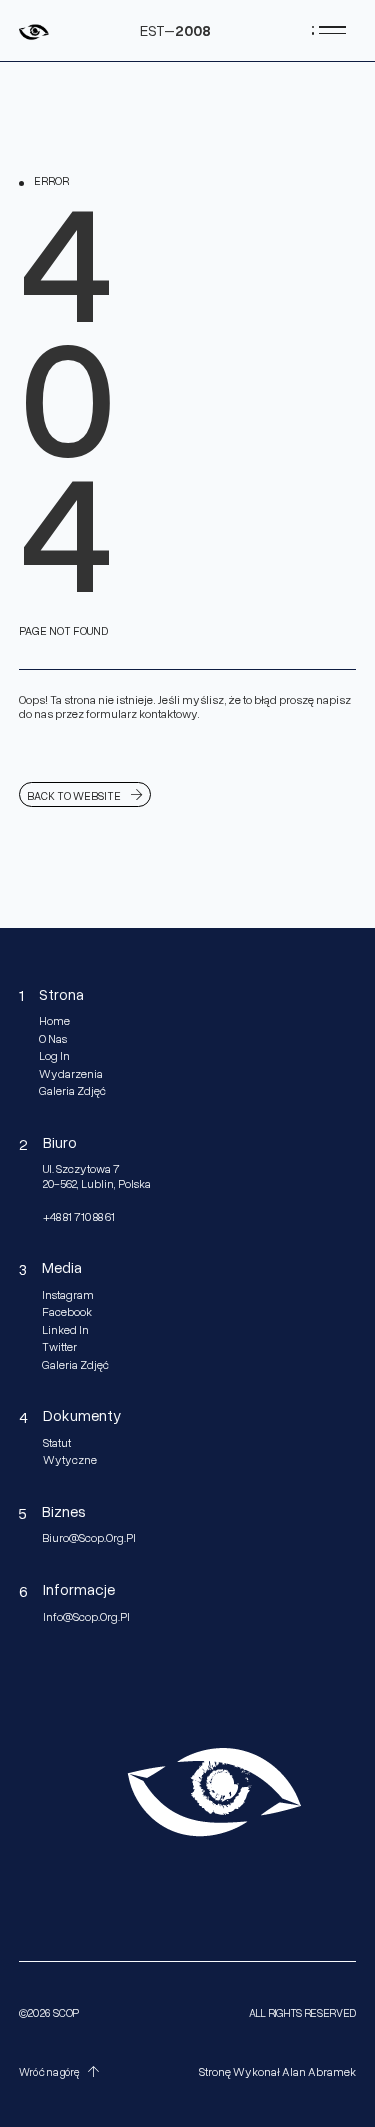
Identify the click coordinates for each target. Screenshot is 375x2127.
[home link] (34, 30)
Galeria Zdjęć (72, 1091)
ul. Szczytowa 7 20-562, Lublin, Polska (97, 1176)
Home (54, 1021)
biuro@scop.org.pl (89, 1538)
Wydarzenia (71, 1074)
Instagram (68, 1295)
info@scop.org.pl (86, 1617)
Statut (57, 1443)
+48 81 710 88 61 (79, 1217)
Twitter (59, 1347)
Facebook (67, 1312)
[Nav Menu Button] (329, 30)
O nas (53, 1039)
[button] (62, 2071)
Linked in (65, 1330)
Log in (54, 1056)
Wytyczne (70, 1460)
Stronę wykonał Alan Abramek (277, 2072)
